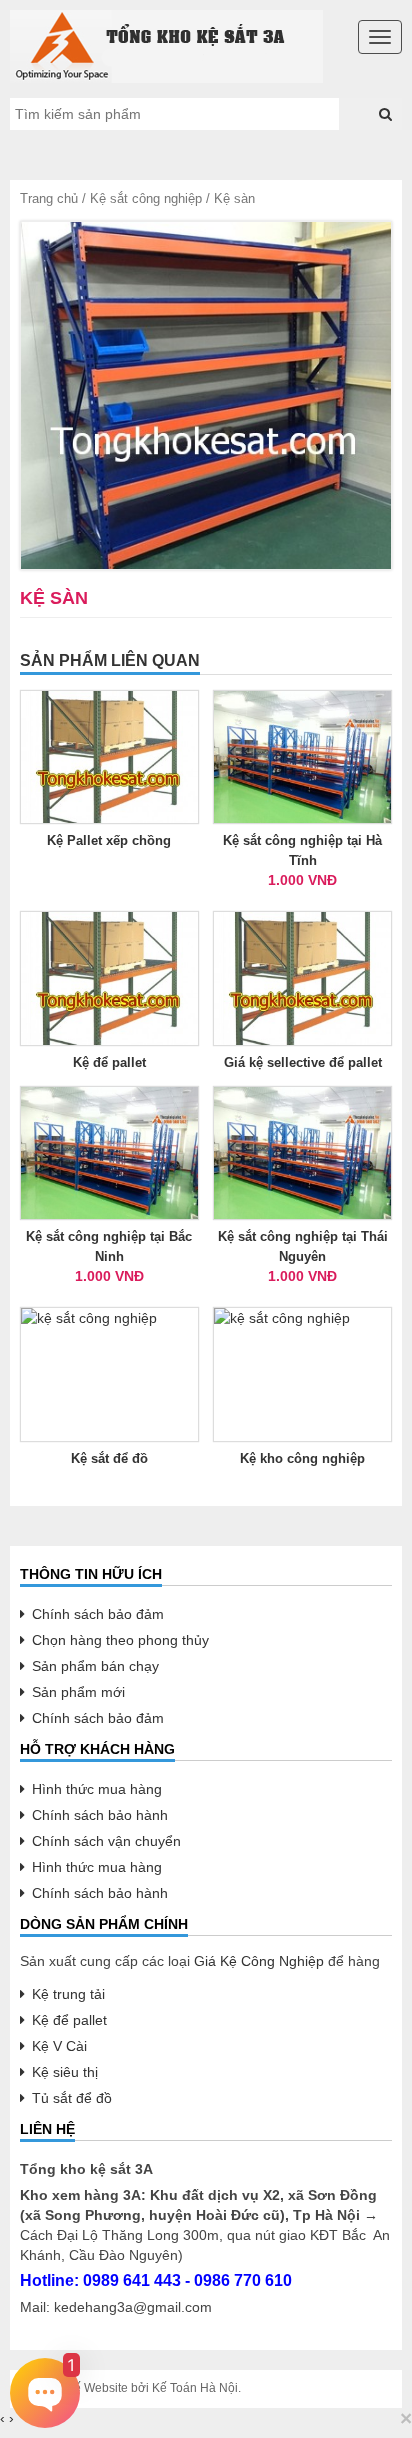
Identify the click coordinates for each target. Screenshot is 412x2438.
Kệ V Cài (59, 2046)
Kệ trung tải (68, 1994)
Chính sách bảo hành (100, 1815)
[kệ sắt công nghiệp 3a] (206, 395)
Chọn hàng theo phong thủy (120, 1640)
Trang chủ (49, 198)
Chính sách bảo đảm (98, 1614)
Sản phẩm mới (78, 1692)
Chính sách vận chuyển (106, 1841)
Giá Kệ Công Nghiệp (259, 1961)
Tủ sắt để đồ (72, 2098)
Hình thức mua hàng (97, 1789)
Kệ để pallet (69, 2020)
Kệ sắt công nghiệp (146, 198)
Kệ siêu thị (65, 2072)
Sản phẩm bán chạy (95, 1666)
